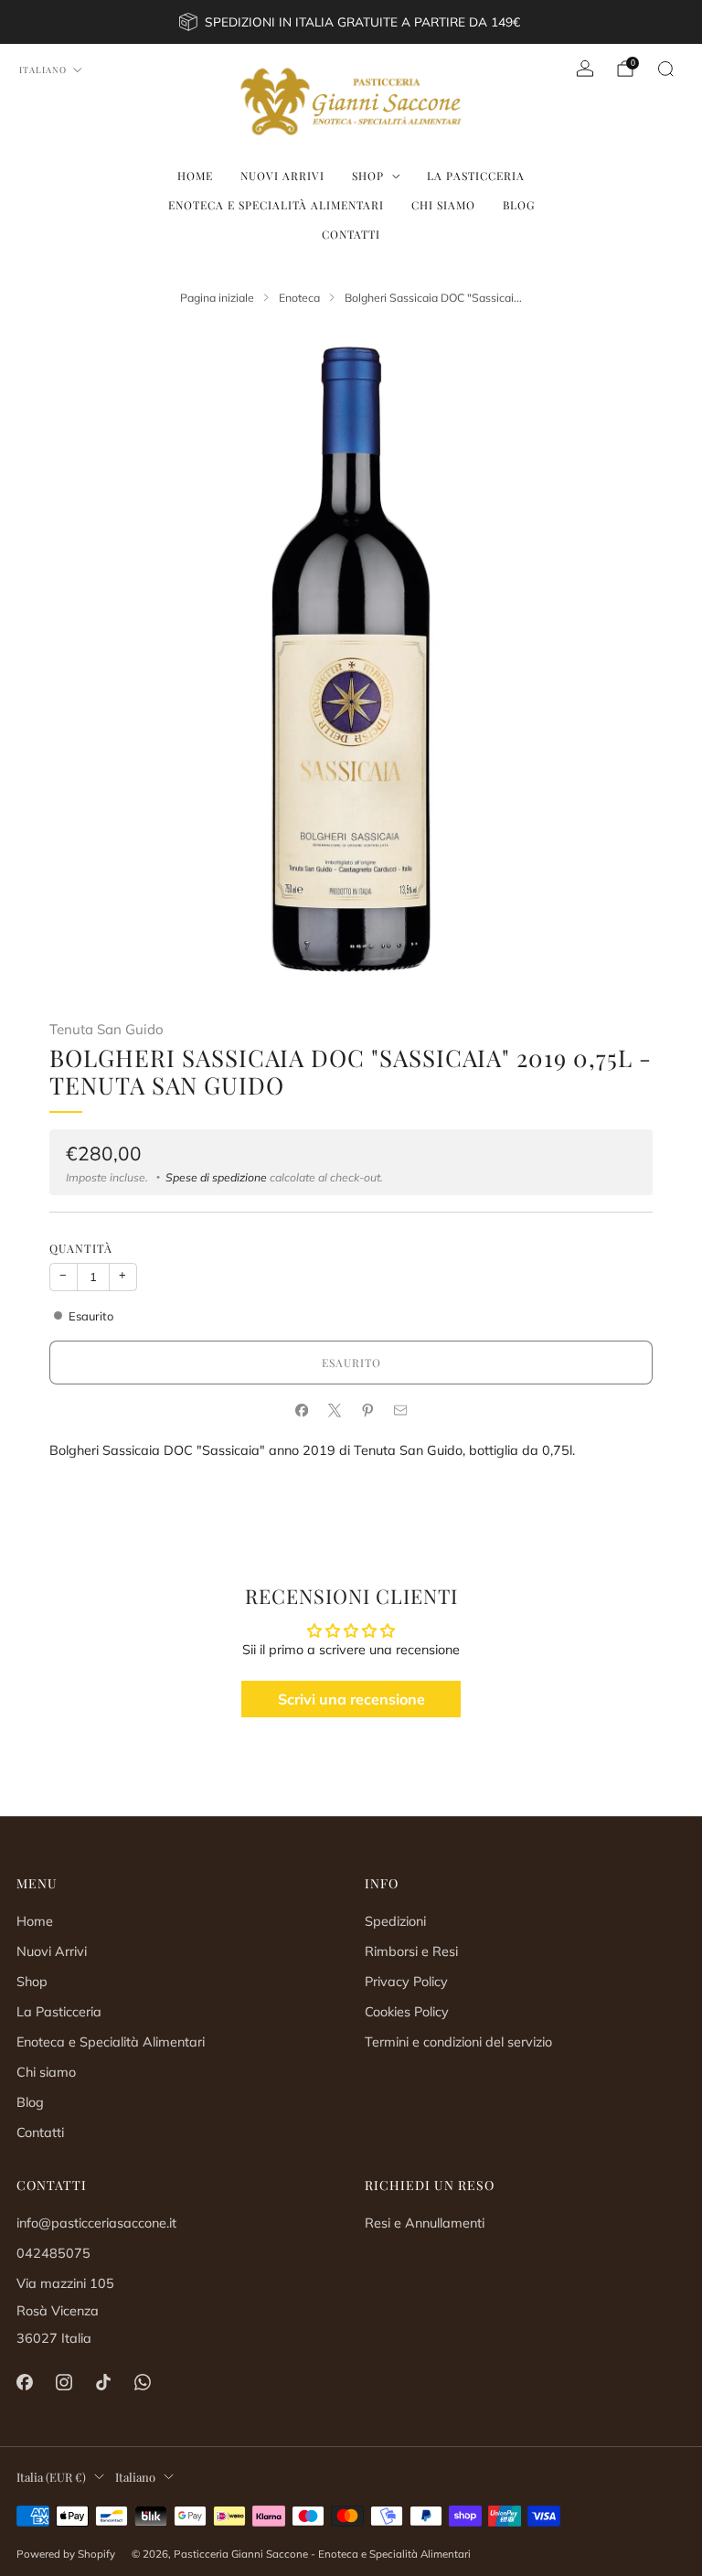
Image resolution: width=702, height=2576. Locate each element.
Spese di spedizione (216, 1177)
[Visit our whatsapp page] (143, 2383)
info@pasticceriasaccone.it (96, 2223)
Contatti (351, 234)
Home (195, 176)
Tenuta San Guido (106, 1029)
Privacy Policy (406, 1982)
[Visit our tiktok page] (103, 2383)
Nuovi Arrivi (282, 176)
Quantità (81, 1248)
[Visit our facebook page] (24, 2383)
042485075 (53, 2253)
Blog (519, 205)
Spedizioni (395, 1921)
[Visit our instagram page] (64, 2383)
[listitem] (351, 22)
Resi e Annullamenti (425, 2223)
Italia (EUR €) (51, 2477)
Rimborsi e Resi (411, 1951)
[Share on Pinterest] (367, 1411)
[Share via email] (400, 1411)
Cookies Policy (407, 2012)
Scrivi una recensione (351, 1699)
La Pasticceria (476, 176)
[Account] (585, 69)
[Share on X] (335, 1411)
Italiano (43, 69)
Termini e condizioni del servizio (458, 2042)
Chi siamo (443, 205)
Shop (368, 176)
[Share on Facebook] (302, 1411)
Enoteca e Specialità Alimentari (276, 205)
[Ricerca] (665, 69)
